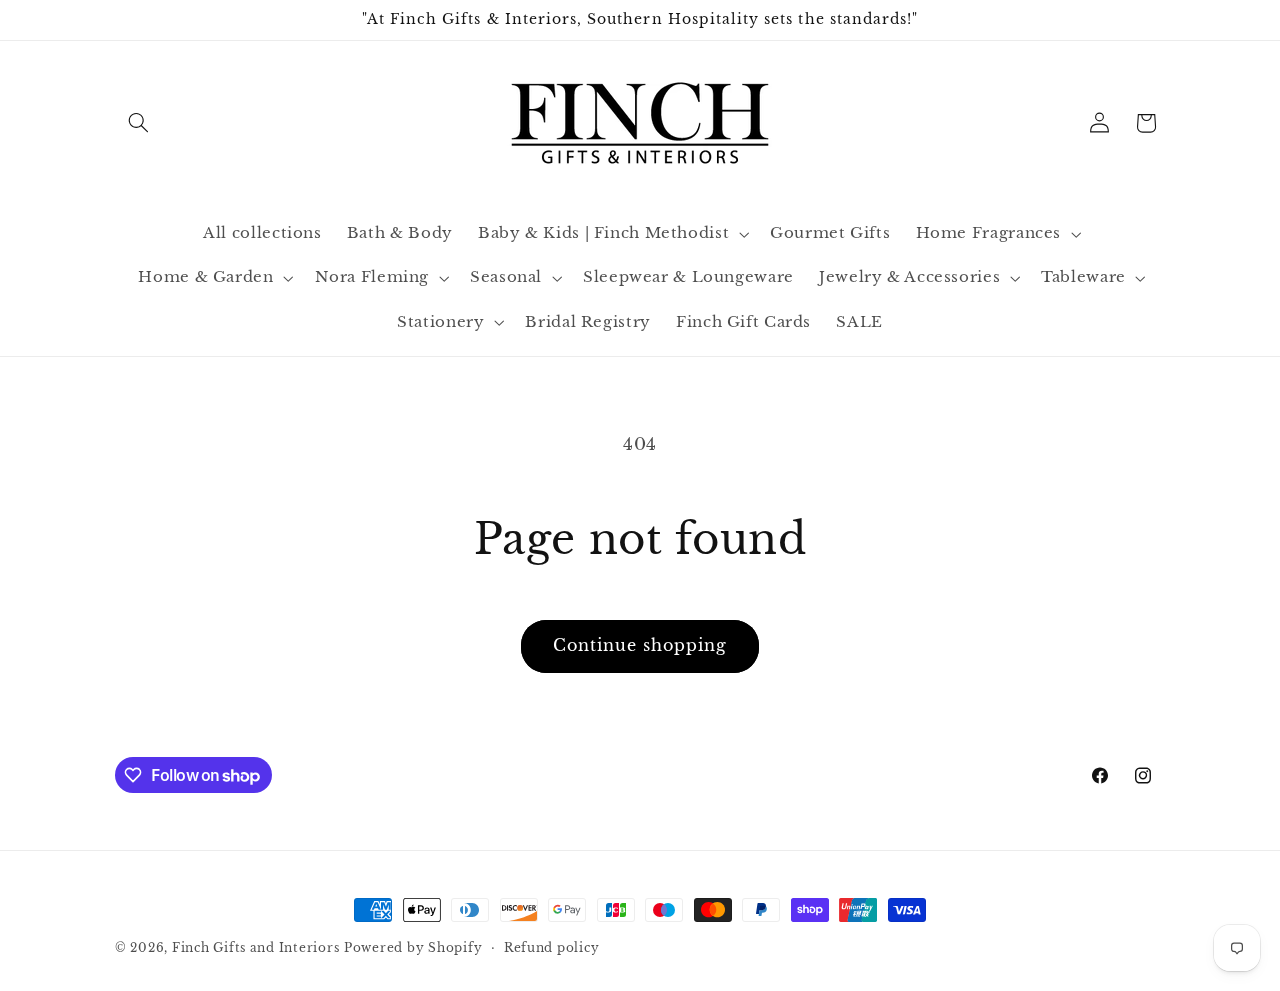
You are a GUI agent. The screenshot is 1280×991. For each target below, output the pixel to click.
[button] (138, 123)
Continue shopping (640, 645)
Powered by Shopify (413, 948)
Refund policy (552, 948)
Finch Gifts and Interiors (255, 948)
